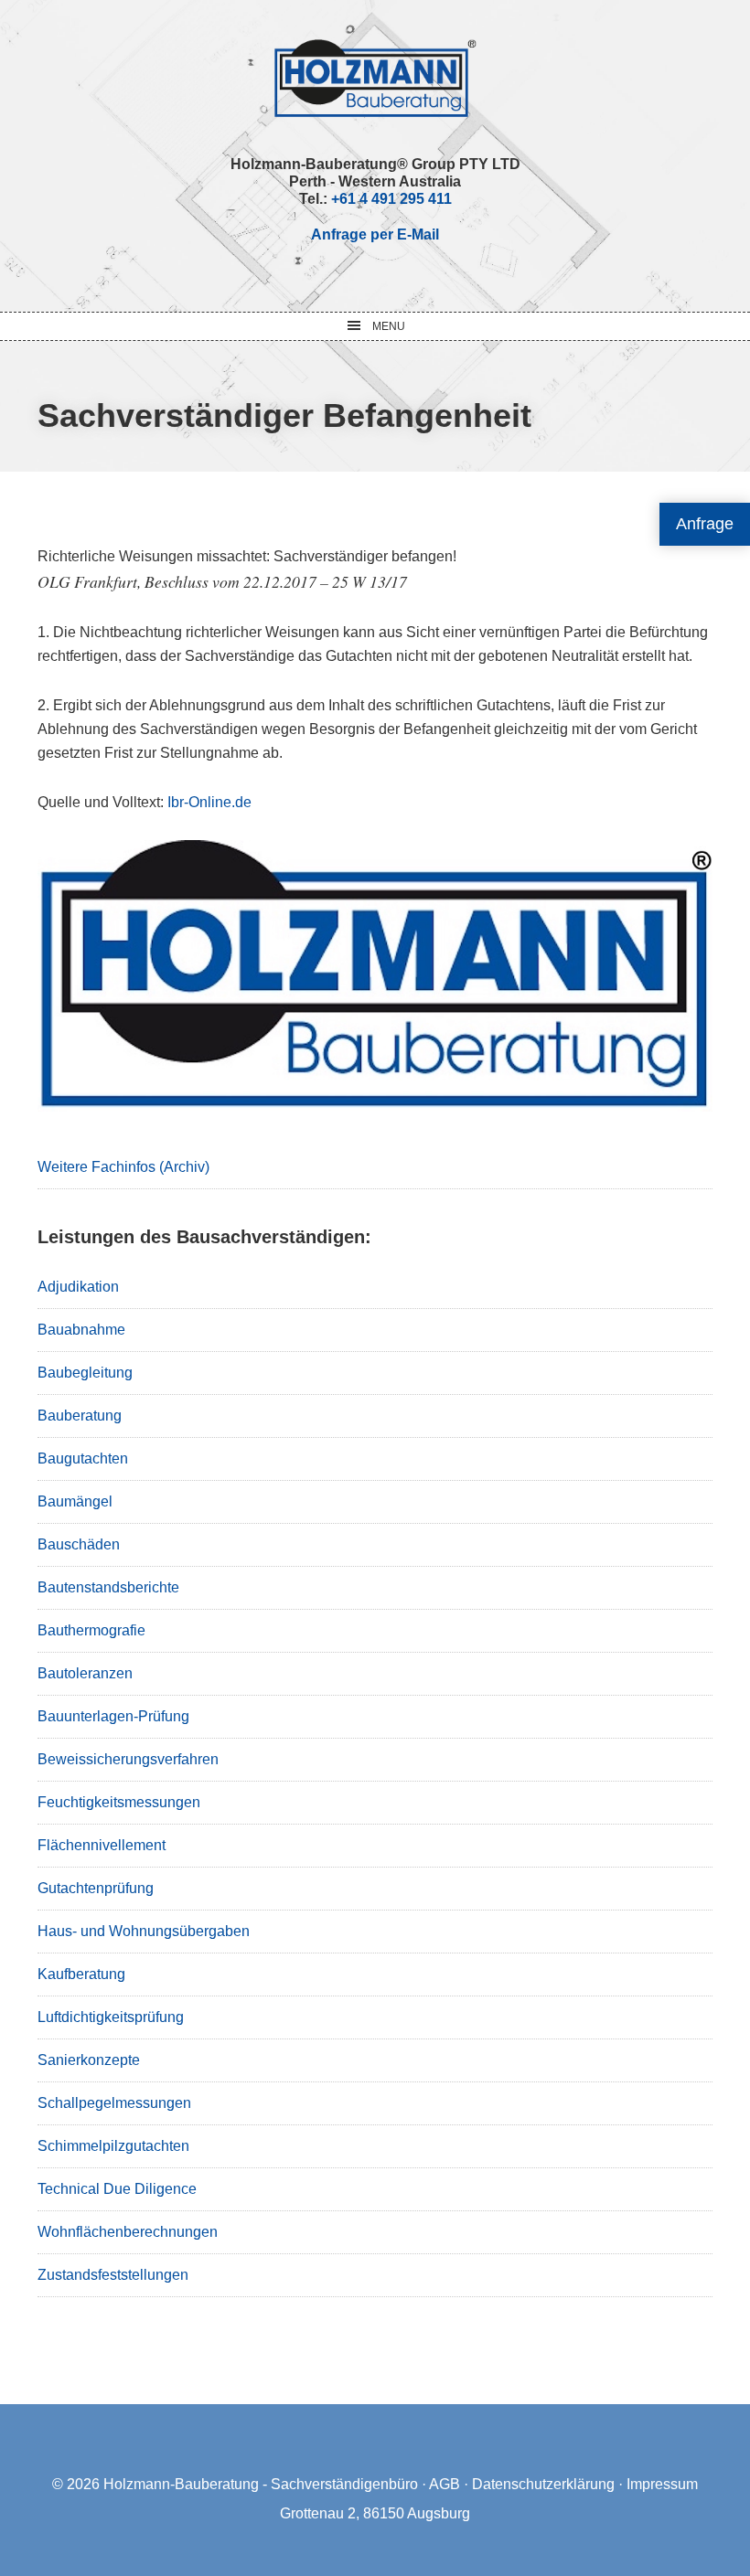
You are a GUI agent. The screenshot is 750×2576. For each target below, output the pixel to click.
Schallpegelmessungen (114, 2103)
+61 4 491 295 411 (391, 199)
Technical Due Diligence (117, 2189)
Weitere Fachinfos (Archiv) (123, 1167)
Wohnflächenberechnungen (128, 2232)
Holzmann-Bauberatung (375, 78)
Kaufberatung (81, 1974)
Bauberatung (80, 1416)
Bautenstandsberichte (108, 1587)
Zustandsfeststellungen (113, 2275)
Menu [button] (389, 326)
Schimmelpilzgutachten (113, 2146)
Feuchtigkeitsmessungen (119, 1802)
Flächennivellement (102, 1845)
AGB (445, 2484)
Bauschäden (79, 1544)
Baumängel (75, 1501)
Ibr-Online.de (209, 802)
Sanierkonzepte (89, 2060)
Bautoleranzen (85, 1673)
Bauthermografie (91, 1630)
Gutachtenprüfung (96, 1888)
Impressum (662, 2484)
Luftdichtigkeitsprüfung (111, 2017)
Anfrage (705, 524)
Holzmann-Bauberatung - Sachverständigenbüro (261, 2484)
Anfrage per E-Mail (375, 234)
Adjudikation (78, 1287)
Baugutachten (83, 1458)
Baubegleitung (85, 1373)
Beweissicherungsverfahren (128, 1759)
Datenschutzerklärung (543, 2484)
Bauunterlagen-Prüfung (113, 1716)
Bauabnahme (81, 1330)
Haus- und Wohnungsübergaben (144, 1931)
